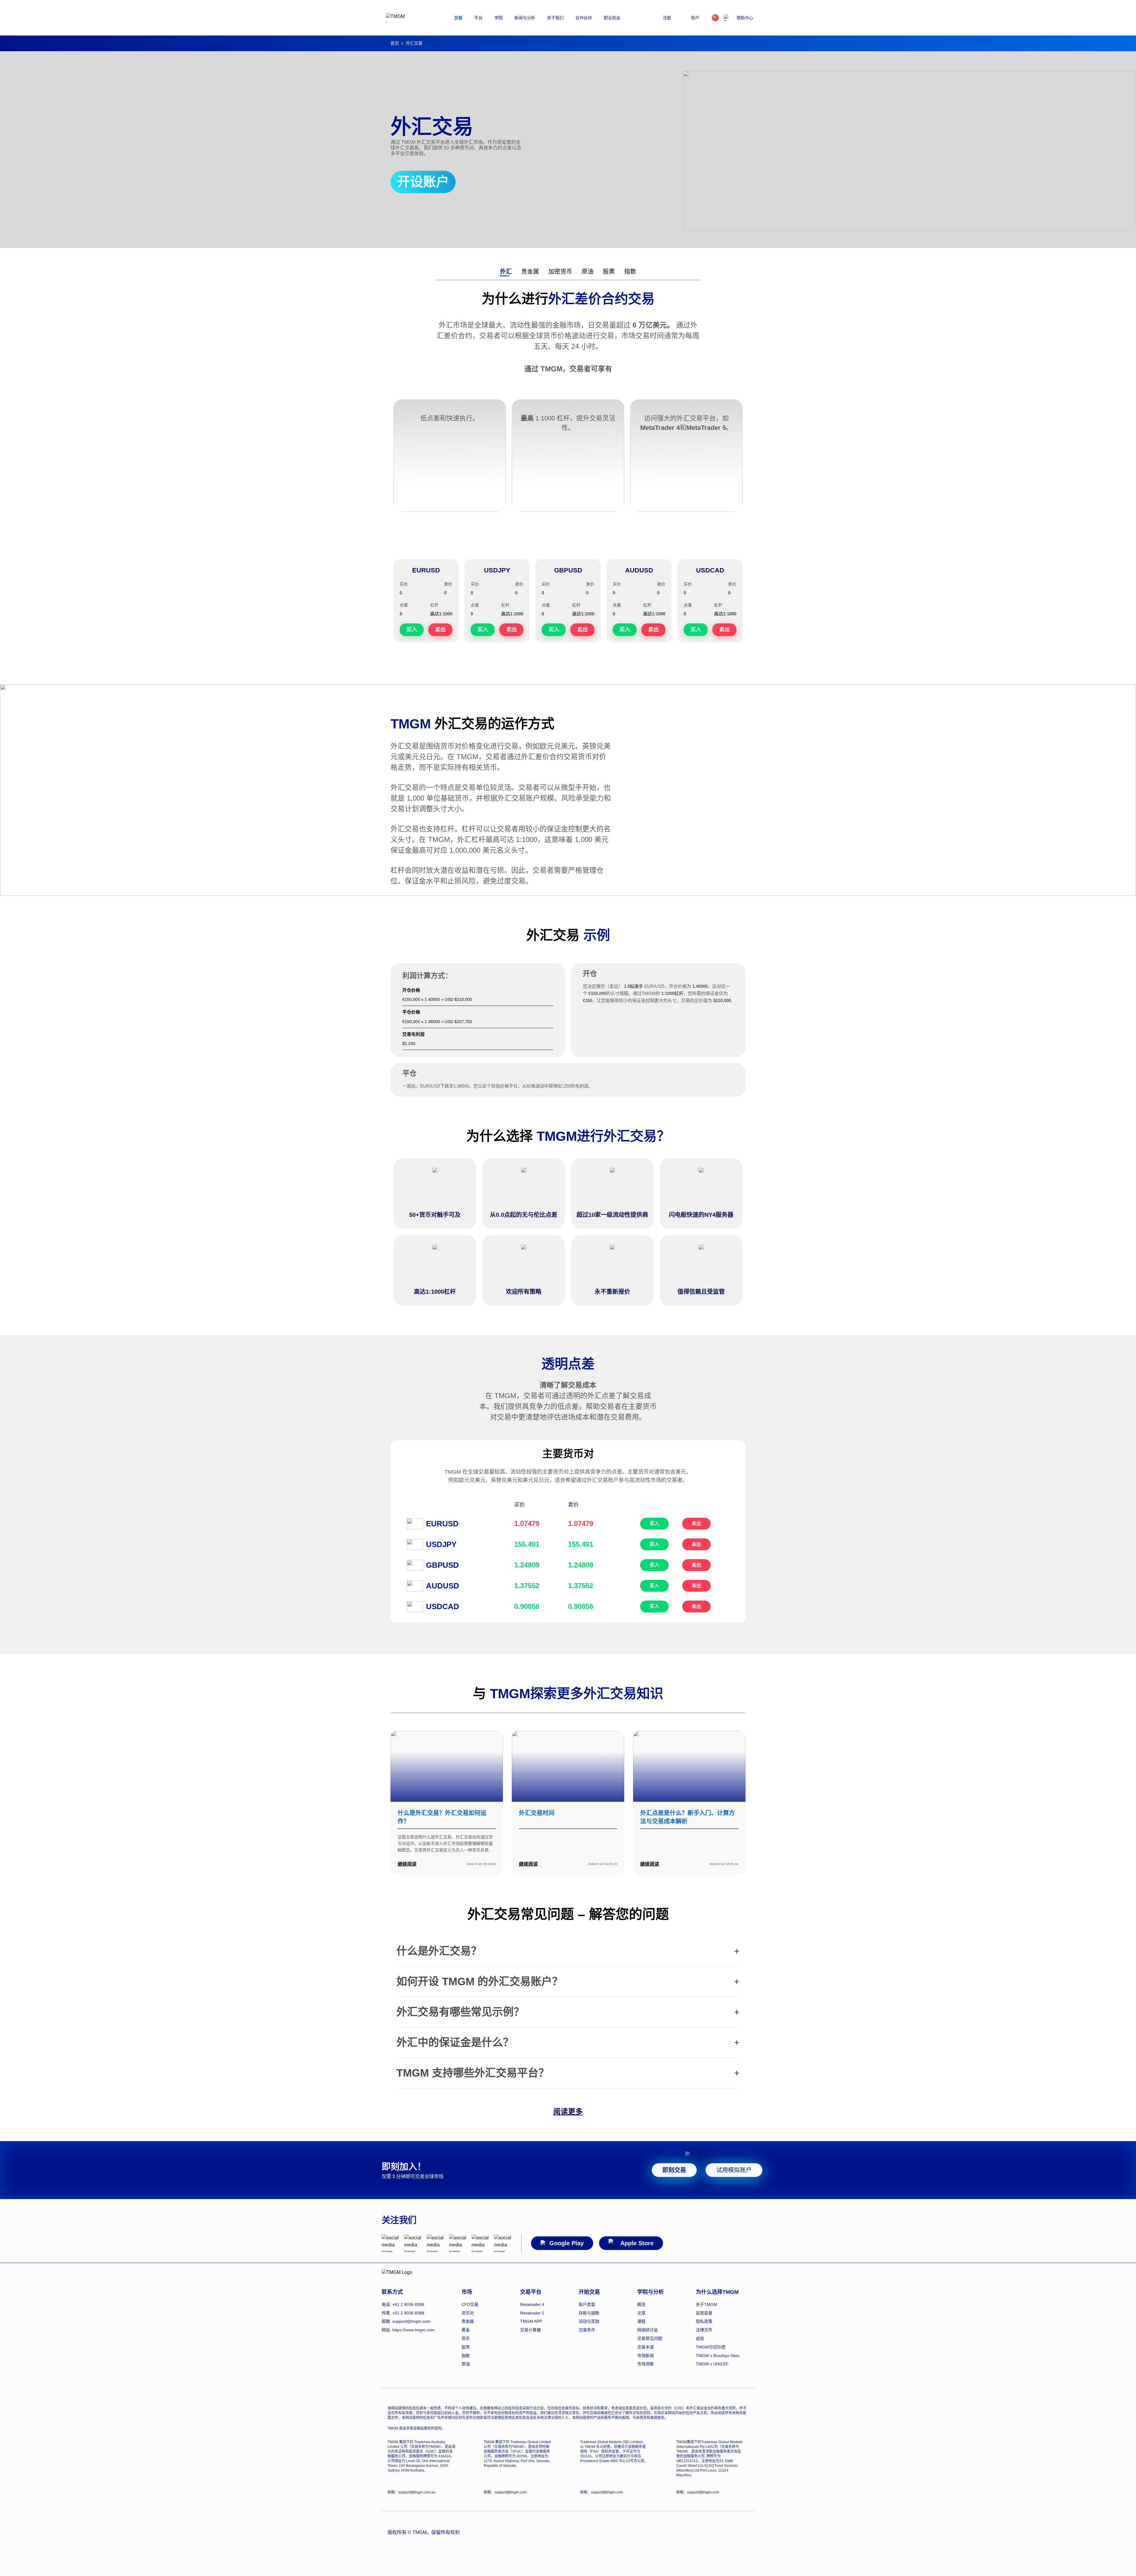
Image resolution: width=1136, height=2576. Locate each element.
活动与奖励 (589, 2321)
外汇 (506, 272)
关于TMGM (706, 2304)
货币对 (468, 2313)
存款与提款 (589, 2313)
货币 (466, 2338)
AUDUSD (639, 570)
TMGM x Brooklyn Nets (718, 2356)
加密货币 (560, 272)
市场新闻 (646, 2356)
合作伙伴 (584, 18)
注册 (667, 18)
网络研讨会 (648, 2330)
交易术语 (646, 2347)
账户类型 (587, 2304)
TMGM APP (531, 2321)
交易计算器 (530, 2330)
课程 (641, 2321)
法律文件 (704, 2330)
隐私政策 (704, 2321)
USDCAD (710, 570)
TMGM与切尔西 (711, 2347)
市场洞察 (646, 2364)
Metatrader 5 (532, 2313)
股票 (609, 272)
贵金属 (530, 272)
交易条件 (587, 2330)
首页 (395, 43)
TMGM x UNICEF (712, 2364)
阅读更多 (568, 2112)
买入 (654, 1523)
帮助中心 (745, 18)
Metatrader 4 (532, 2304)
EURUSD (426, 570)
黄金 (466, 2330)
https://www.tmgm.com (413, 2330)
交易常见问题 (650, 2338)
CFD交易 (470, 2304)
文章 (641, 2313)
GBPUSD (568, 570)
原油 (588, 272)
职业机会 (612, 18)
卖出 (696, 1523)
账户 (695, 18)
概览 (641, 2304)
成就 (700, 2338)
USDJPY (497, 570)
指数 (630, 272)
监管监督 (704, 2313)
